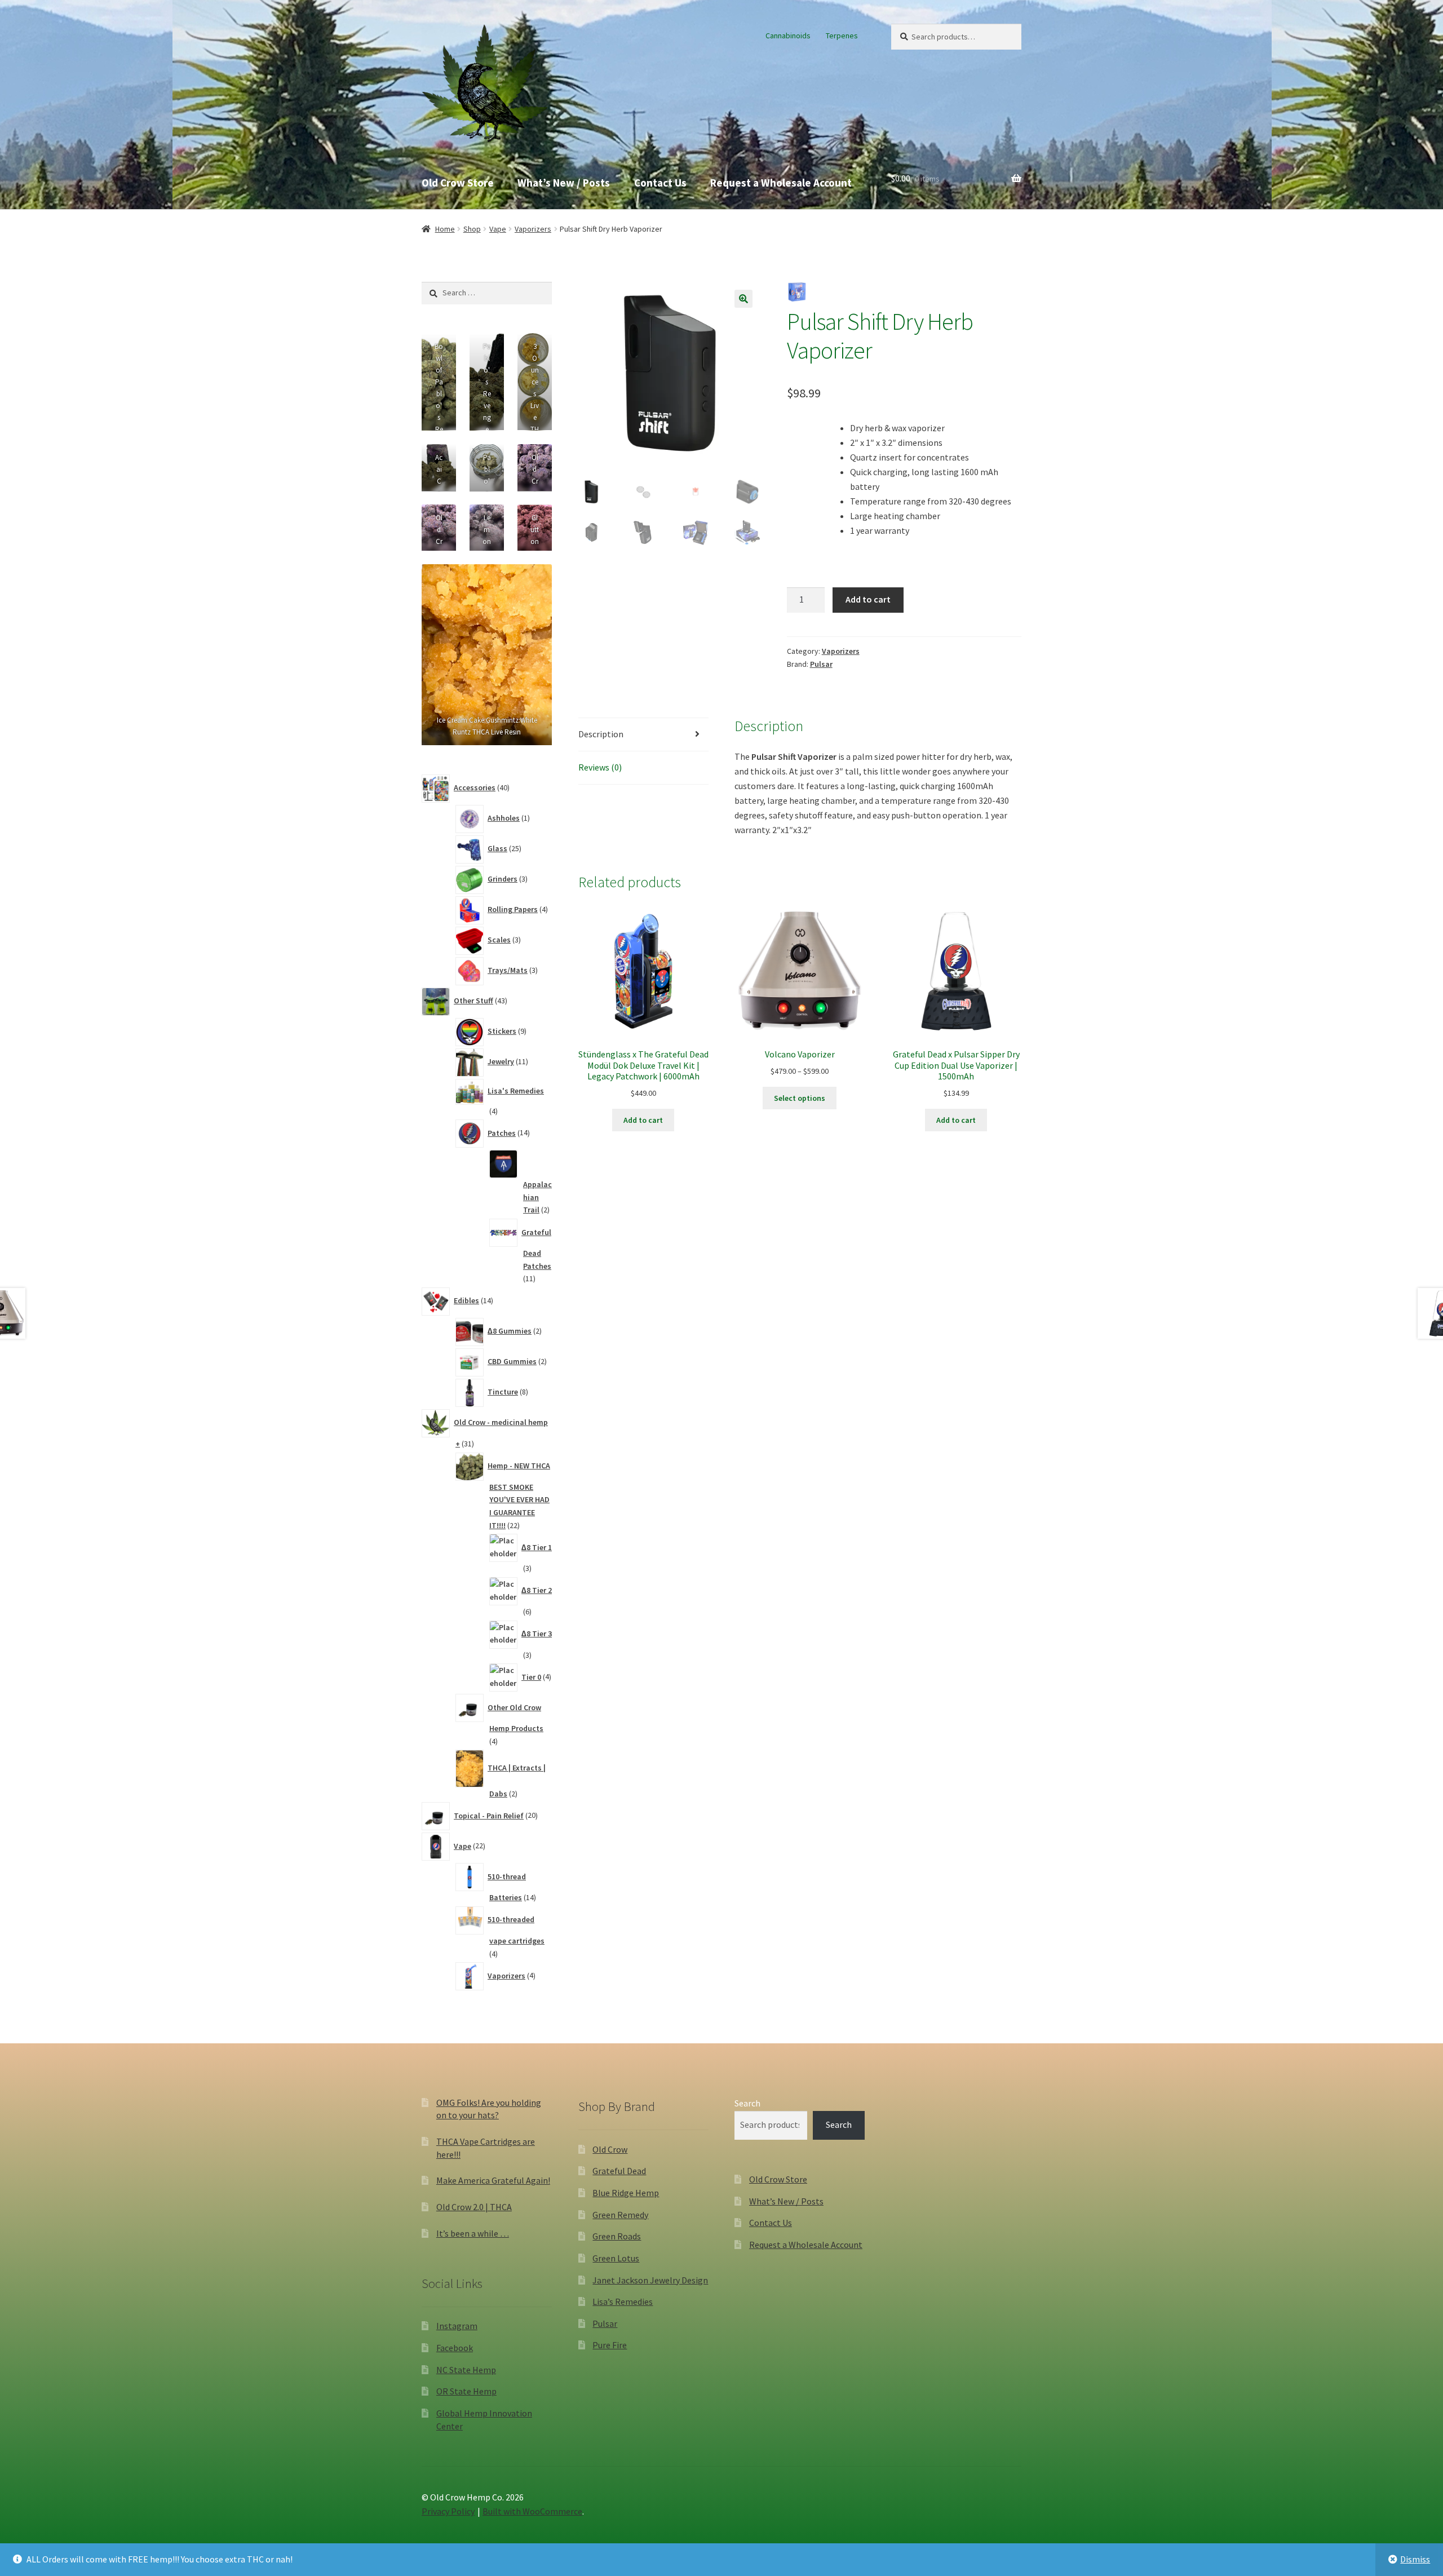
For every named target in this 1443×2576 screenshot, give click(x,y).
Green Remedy (620, 2215)
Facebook (455, 2348)
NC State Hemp (466, 2370)
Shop (472, 229)
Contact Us (660, 183)
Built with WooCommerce (532, 2511)
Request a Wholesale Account (781, 183)
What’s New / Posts (564, 183)
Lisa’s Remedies (623, 2301)
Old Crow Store (458, 183)
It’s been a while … (473, 2233)
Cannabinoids (788, 36)
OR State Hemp (466, 2391)
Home (445, 229)
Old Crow (610, 2149)
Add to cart (868, 599)
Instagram (457, 2326)
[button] (743, 299)
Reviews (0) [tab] (600, 767)
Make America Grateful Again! (493, 2180)
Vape (498, 229)
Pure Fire (610, 2345)
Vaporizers (533, 229)
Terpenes (842, 36)
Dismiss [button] (1415, 2559)
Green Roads (617, 2236)
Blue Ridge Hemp (626, 2193)
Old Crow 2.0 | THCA (474, 2207)
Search (747, 2103)
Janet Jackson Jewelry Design (650, 2280)
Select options (800, 1098)
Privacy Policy (448, 2511)
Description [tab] (601, 734)
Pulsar (821, 664)
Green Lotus (616, 2258)
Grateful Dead (619, 2171)
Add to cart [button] (643, 1120)
